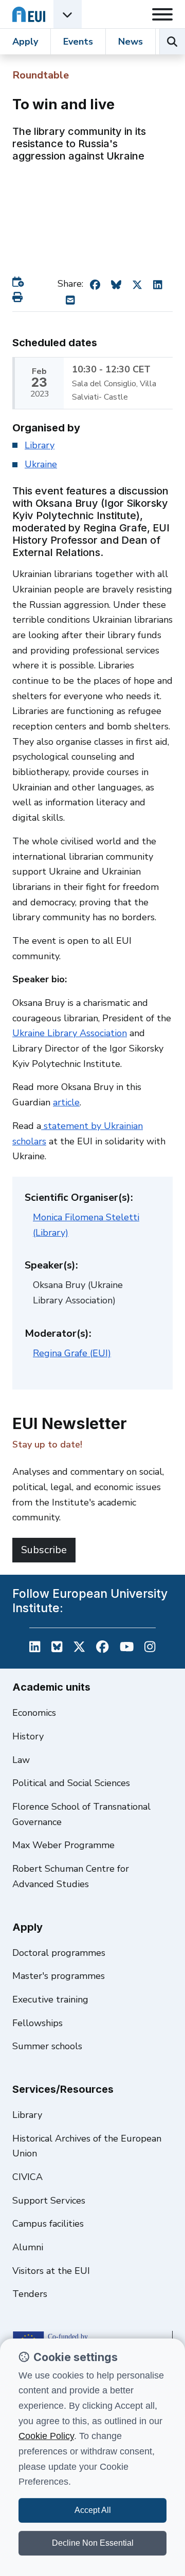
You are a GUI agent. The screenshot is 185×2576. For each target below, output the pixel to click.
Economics (34, 1713)
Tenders (30, 2294)
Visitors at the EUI (51, 2271)
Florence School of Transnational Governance (81, 1814)
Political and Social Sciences (71, 1783)
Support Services (49, 2201)
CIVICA (27, 2177)
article (66, 1102)
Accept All (93, 2510)
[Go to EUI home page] (29, 14)
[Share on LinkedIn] (158, 284)
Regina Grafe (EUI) (72, 1353)
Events (78, 42)
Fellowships (38, 2023)
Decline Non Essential (93, 2543)
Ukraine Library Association (70, 1033)
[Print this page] (20, 297)
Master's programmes (59, 1976)
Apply (25, 42)
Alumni (28, 2247)
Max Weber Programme (63, 1845)
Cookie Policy (46, 2436)
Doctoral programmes (59, 1953)
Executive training (50, 1999)
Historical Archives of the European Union (87, 2146)
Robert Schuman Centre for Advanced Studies (71, 1876)
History (28, 1736)
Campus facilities (48, 2224)
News (131, 42)
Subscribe (44, 1550)
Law (21, 1760)
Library (40, 445)
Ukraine (41, 464)
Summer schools (47, 2046)
